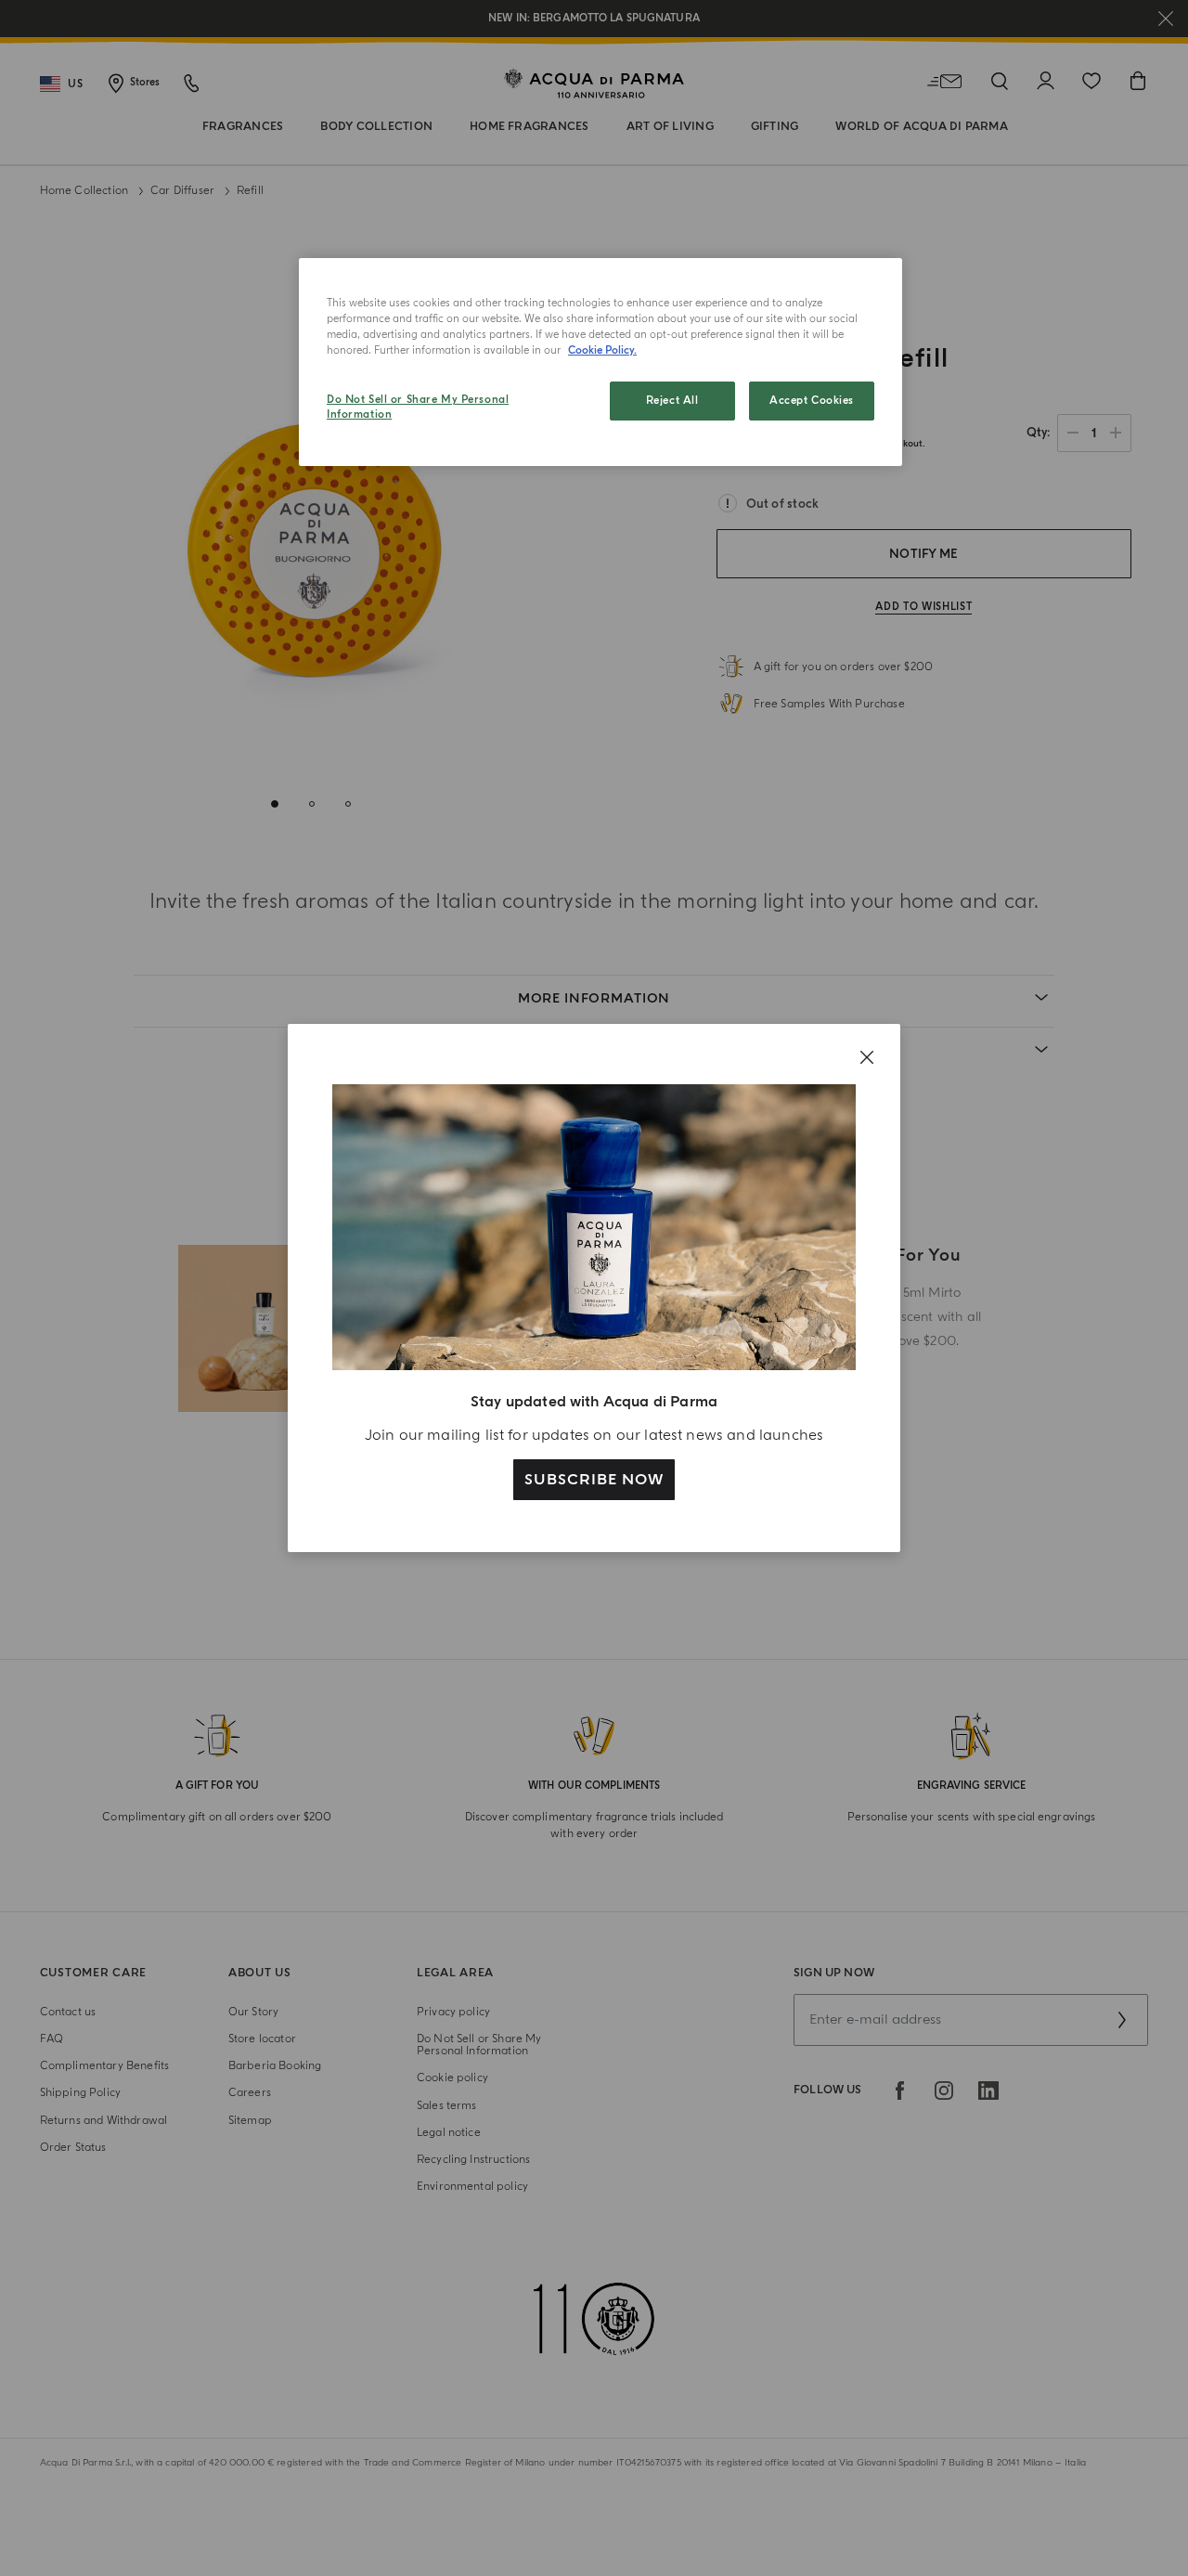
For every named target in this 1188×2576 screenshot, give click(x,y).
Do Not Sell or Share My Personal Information (418, 407)
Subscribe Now (594, 1480)
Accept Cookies (812, 401)
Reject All (672, 401)
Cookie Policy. (602, 350)
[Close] (867, 1057)
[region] (600, 362)
